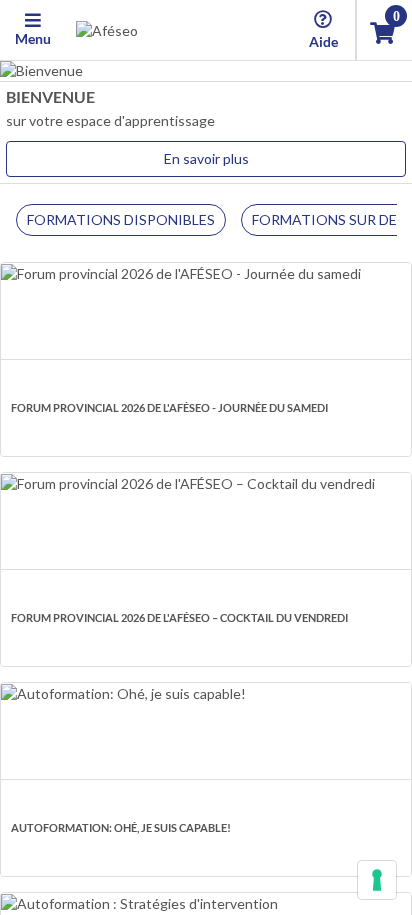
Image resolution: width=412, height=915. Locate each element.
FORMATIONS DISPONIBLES (121, 219)
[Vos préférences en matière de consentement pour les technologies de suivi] (377, 880)
